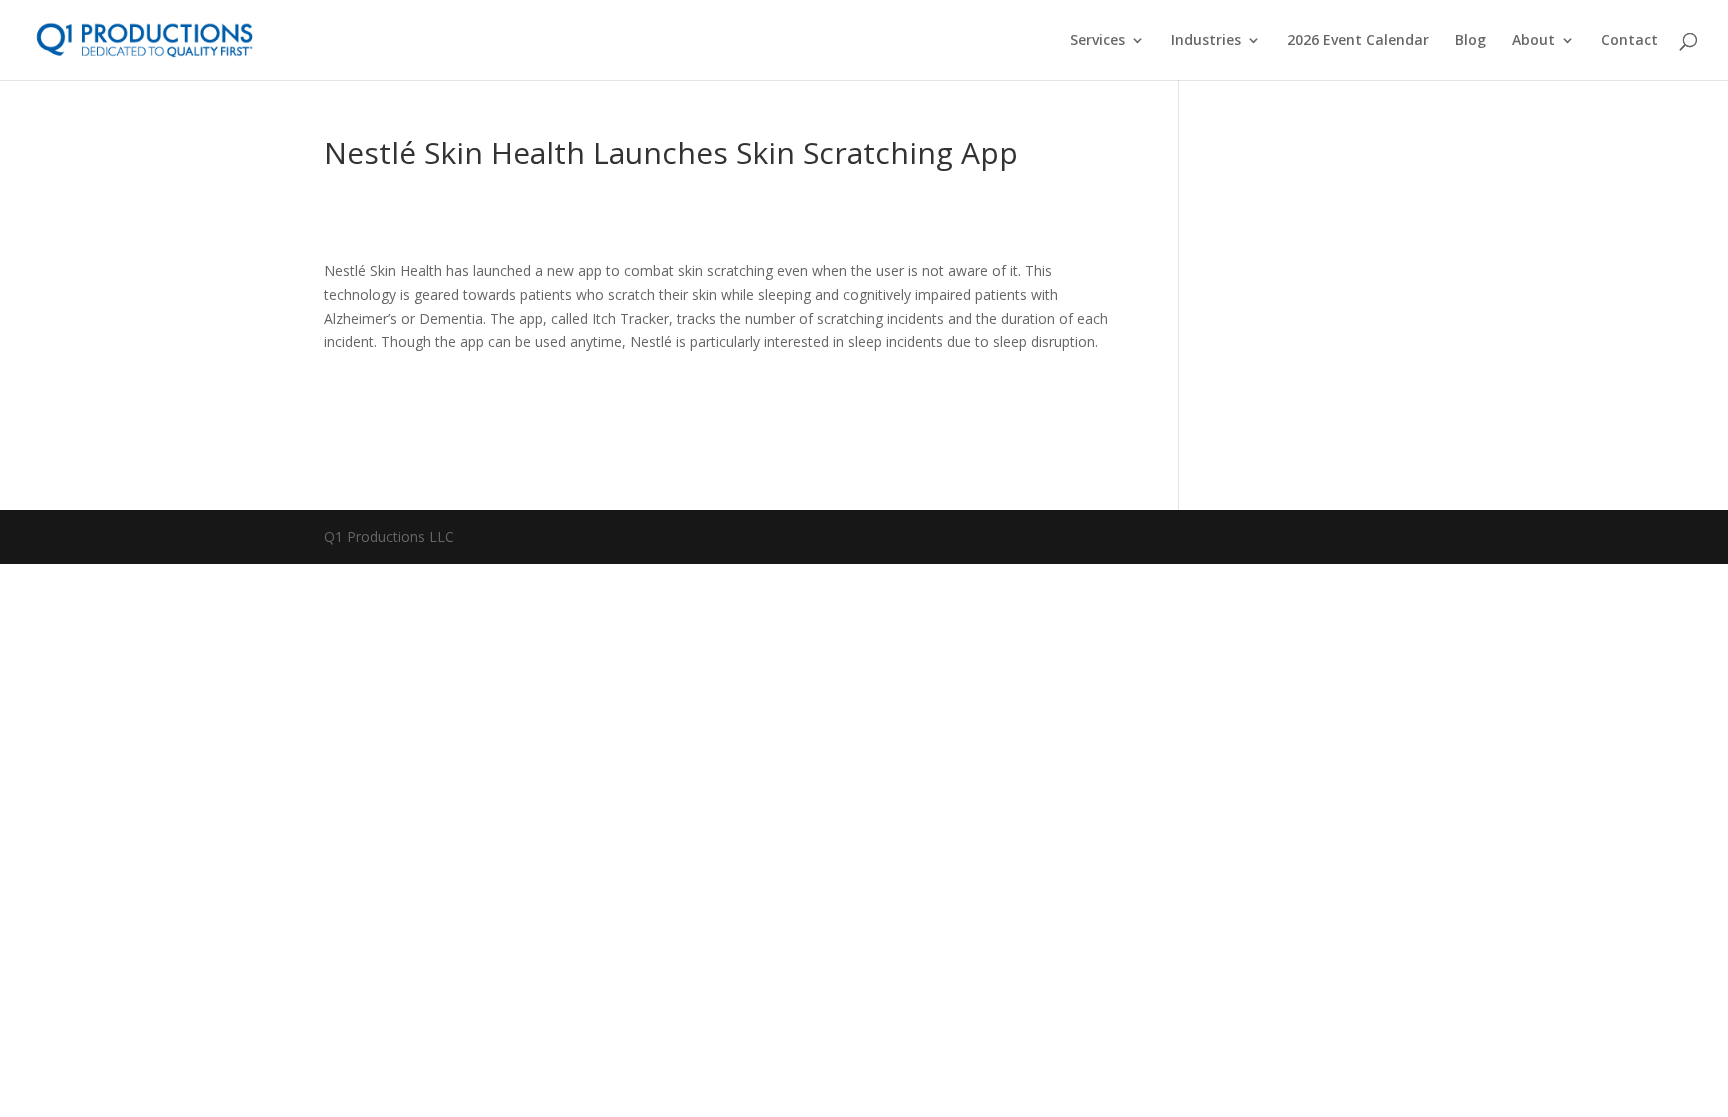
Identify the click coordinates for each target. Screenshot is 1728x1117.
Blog (1470, 41)
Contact (1629, 41)
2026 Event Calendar (1358, 41)
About (1533, 41)
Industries (1206, 41)
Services (1097, 41)
